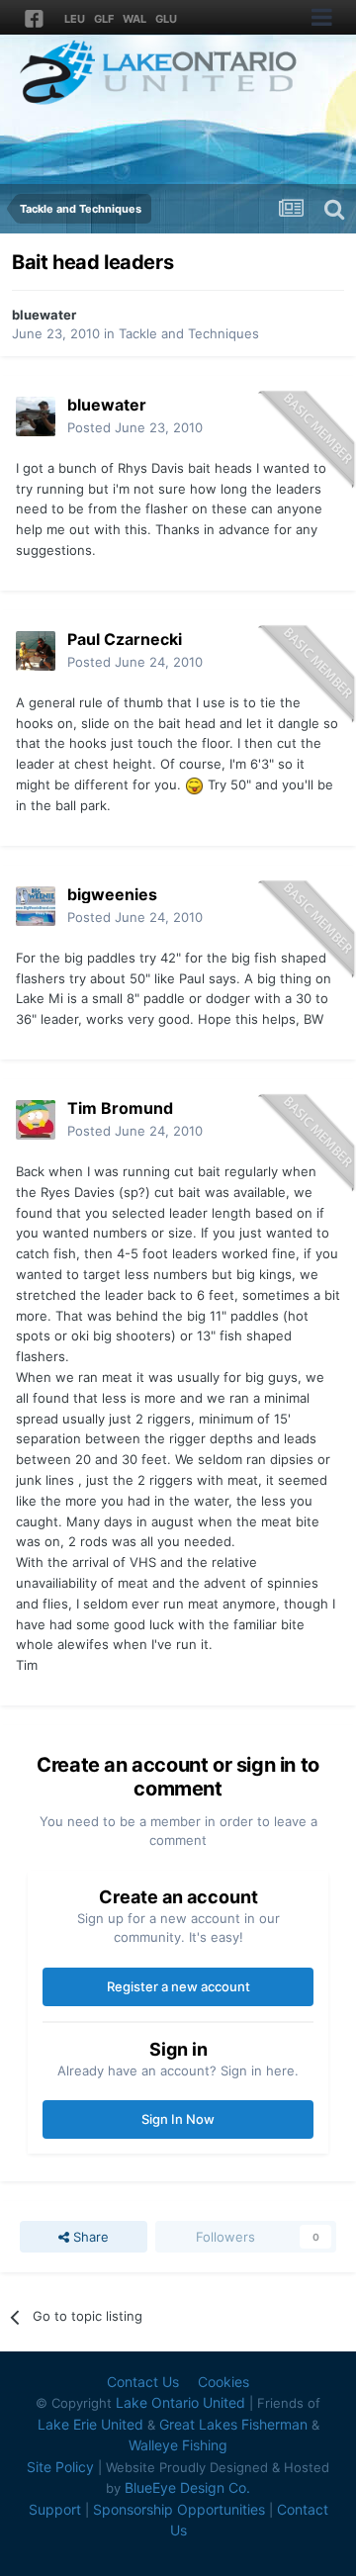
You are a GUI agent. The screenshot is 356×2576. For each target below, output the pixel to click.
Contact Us (143, 2382)
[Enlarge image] (194, 784)
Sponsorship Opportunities (179, 2509)
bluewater (44, 315)
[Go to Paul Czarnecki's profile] (36, 651)
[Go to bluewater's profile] (36, 416)
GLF (104, 19)
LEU (75, 19)
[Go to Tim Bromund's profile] (36, 1120)
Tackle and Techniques (189, 333)
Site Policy (60, 2467)
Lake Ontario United (180, 2402)
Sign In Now (178, 2119)
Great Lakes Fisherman (233, 2424)
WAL (134, 19)
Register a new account (178, 1986)
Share (89, 2237)
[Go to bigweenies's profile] (36, 906)
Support (55, 2509)
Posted (135, 427)
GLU (166, 19)
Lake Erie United (90, 2424)
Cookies (223, 2382)
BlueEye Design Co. (187, 2487)
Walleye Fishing (178, 2445)
